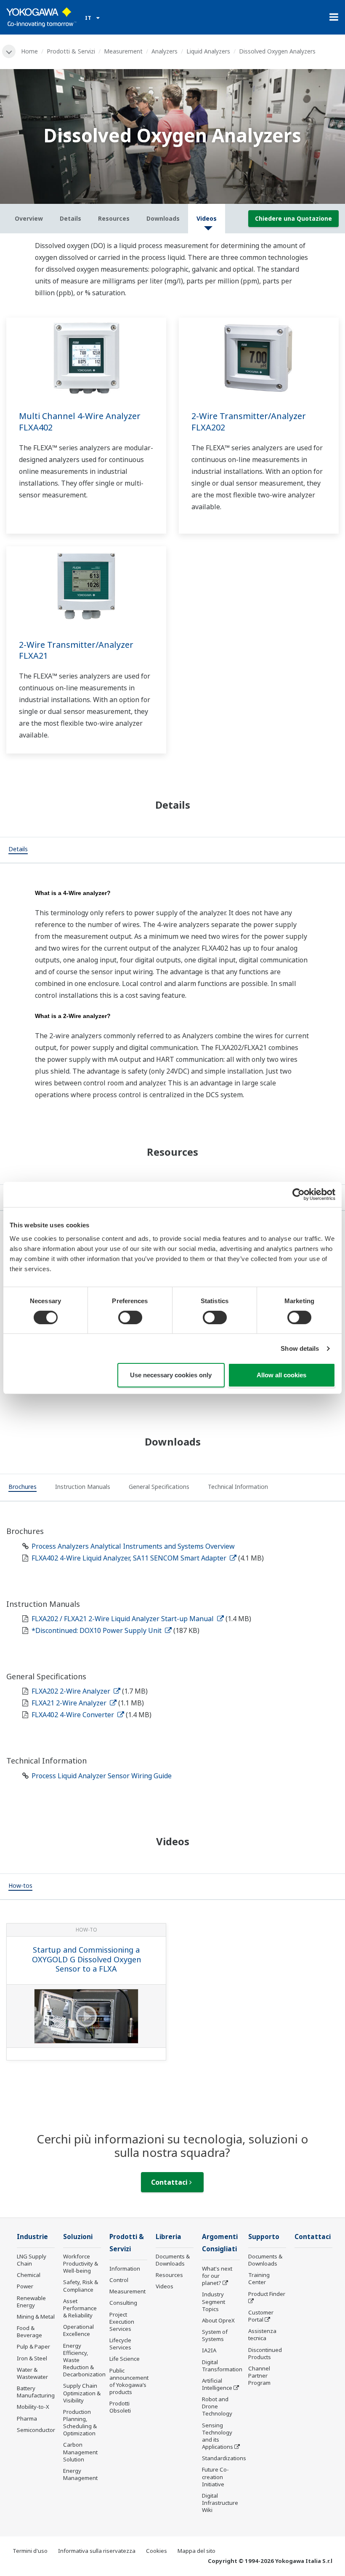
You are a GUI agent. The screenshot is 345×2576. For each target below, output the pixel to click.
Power (25, 2286)
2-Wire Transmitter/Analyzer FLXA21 (76, 650)
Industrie (32, 2237)
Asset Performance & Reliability (80, 2308)
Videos (165, 2286)
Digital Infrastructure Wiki (220, 2503)
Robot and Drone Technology (217, 2406)
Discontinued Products (265, 2353)
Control (119, 2280)
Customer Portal (261, 2316)
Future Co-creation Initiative (215, 2477)
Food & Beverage (29, 2331)
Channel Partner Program (259, 2376)
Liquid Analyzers (208, 51)
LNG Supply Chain (32, 2260)
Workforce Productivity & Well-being (81, 2263)
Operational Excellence (78, 2330)
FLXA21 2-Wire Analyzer (70, 1703)
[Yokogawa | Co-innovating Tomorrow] (41, 17)
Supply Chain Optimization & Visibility (82, 2393)
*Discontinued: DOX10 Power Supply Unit (97, 1630)
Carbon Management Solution (80, 2452)
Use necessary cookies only (171, 1375)
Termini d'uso (30, 2551)
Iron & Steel (32, 2358)
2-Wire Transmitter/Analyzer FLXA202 (249, 422)
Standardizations (224, 2458)
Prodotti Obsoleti (120, 2407)
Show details (300, 1348)
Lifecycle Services (120, 2344)
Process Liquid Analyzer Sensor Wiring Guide (102, 1776)
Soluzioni (78, 2237)
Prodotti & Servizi (71, 51)
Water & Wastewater (32, 2373)
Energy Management (80, 2474)
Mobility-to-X (33, 2407)
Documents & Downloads (173, 2260)
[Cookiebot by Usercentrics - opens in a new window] (299, 1194)
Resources (169, 2275)
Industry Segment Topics (214, 2301)
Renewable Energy (31, 2302)
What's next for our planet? (217, 2276)
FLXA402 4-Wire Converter (74, 1715)
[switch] (130, 1317)
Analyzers (165, 51)
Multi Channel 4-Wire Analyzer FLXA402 (80, 422)
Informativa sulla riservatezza (97, 2551)
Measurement (123, 51)
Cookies (157, 2551)
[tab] (18, 850)
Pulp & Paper (33, 2346)
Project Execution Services (122, 2322)
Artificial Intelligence (217, 2384)
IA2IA (209, 2350)
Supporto (264, 2237)
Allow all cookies (281, 1375)
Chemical (29, 2275)
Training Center (259, 2278)
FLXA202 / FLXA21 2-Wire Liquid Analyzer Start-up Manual (123, 1619)
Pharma (27, 2418)
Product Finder (267, 2294)
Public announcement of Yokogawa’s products (129, 2381)
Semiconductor (36, 2430)
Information (125, 2269)
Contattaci (170, 2182)
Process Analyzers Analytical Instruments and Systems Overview (133, 1546)
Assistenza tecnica (262, 2334)
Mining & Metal (36, 2317)
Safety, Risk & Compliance (81, 2286)
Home (29, 51)
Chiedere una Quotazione (293, 218)
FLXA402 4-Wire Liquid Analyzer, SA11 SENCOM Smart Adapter (130, 1558)
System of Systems (215, 2335)
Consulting (123, 2303)
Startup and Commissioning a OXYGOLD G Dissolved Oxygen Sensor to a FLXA (86, 1959)
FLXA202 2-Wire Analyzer (72, 1691)
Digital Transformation (222, 2366)
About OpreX (218, 2320)
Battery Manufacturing (36, 2392)
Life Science (125, 2359)
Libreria (169, 2237)
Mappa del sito (196, 2551)
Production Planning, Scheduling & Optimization (80, 2422)
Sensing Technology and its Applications (218, 2436)
